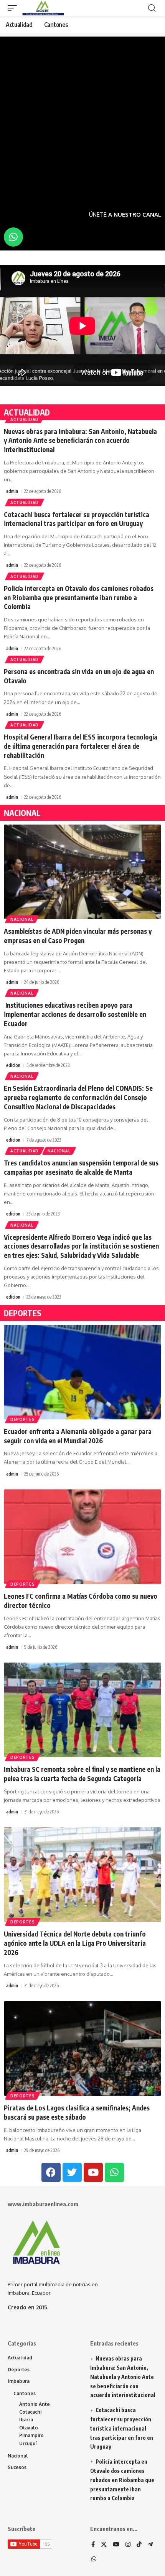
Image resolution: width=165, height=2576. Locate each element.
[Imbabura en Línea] (42, 8)
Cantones (25, 2393)
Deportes (23, 1419)
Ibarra (26, 2420)
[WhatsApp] (94, 2559)
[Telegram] (150, 2545)
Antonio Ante (35, 2404)
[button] (14, 8)
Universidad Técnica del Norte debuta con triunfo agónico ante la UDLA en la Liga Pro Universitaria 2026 (75, 1943)
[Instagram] (128, 2545)
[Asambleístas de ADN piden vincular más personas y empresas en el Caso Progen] (82, 872)
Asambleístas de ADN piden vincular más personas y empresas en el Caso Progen (78, 936)
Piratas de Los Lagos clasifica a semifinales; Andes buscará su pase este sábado (77, 2112)
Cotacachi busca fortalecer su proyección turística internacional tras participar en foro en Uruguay (77, 519)
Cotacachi (30, 2412)
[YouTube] (116, 2545)
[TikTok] (139, 2545)
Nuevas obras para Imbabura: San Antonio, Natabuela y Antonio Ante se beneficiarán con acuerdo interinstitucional (80, 441)
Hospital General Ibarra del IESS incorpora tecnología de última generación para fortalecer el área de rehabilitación (81, 746)
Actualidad (25, 419)
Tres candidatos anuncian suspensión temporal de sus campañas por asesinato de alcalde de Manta (81, 1167)
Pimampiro (31, 2435)
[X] (104, 2545)
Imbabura (19, 2381)
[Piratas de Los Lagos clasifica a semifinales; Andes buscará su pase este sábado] (82, 2048)
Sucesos (17, 2467)
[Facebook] (93, 2545)
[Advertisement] (82, 119)
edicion (13, 1065)
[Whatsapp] (13, 237)
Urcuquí (28, 2443)
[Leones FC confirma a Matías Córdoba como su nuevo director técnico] (82, 1537)
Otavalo (29, 2428)
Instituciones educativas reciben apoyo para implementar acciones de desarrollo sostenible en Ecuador (75, 1014)
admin (12, 491)
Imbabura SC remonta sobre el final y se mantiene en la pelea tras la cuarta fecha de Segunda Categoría (82, 1774)
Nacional (22, 919)
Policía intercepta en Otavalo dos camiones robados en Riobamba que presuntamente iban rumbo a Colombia (79, 598)
